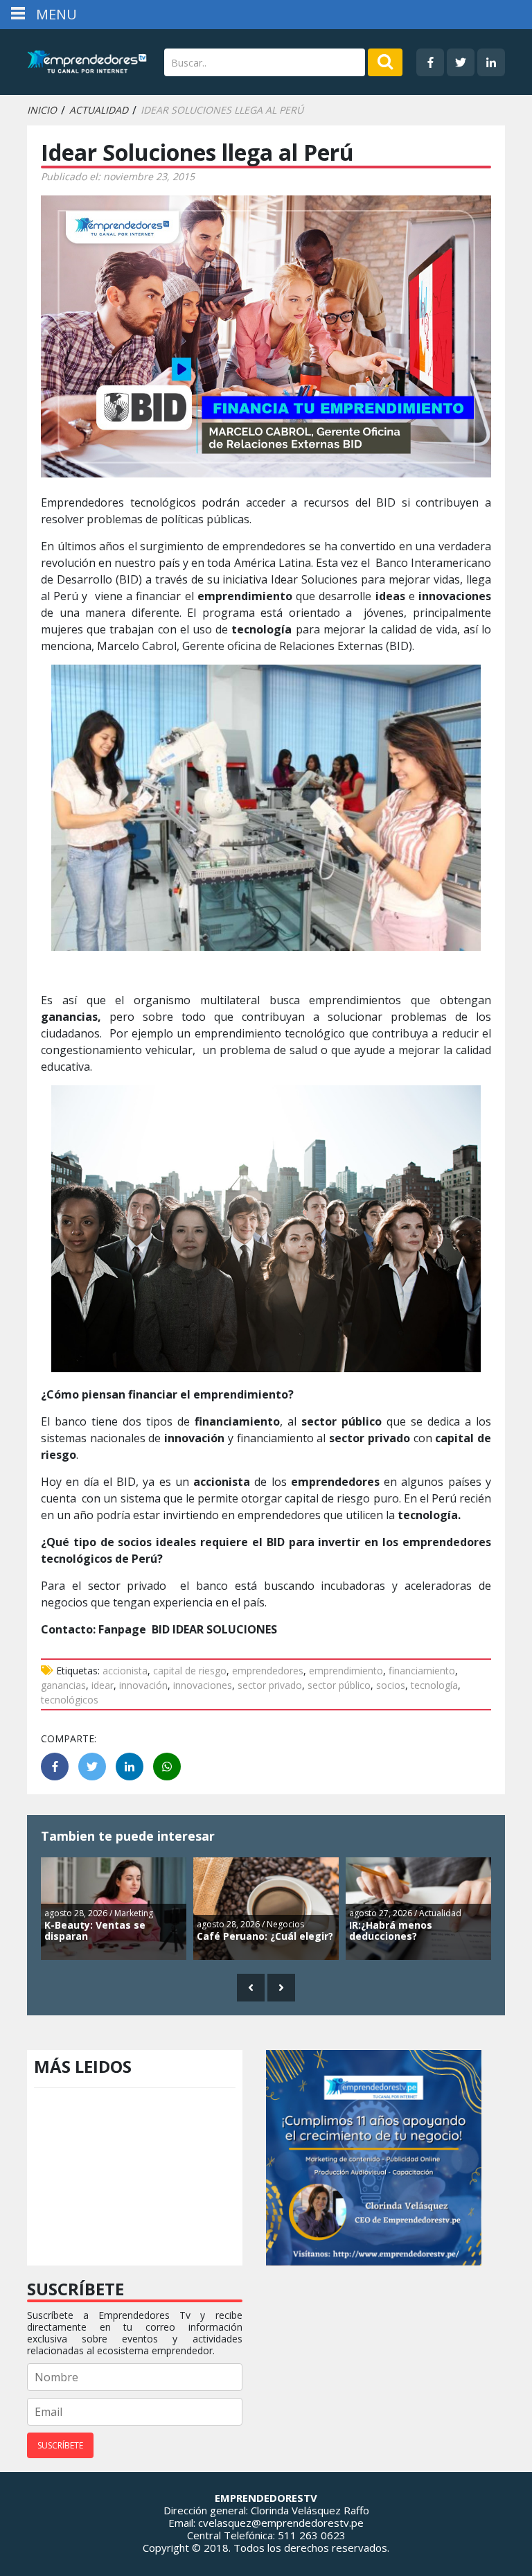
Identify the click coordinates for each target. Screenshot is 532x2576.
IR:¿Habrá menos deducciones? (391, 1931)
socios (391, 1685)
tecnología (434, 1685)
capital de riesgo (190, 1671)
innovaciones (203, 1685)
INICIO (42, 110)
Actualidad (99, 110)
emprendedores (268, 1671)
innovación (143, 1685)
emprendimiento (346, 1671)
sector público (339, 1685)
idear (103, 1685)
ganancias (63, 1685)
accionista (125, 1671)
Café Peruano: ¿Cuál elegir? (265, 1936)
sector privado (270, 1685)
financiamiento (422, 1671)
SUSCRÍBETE (60, 2445)
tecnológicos (70, 1700)
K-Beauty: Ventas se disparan (95, 1931)
